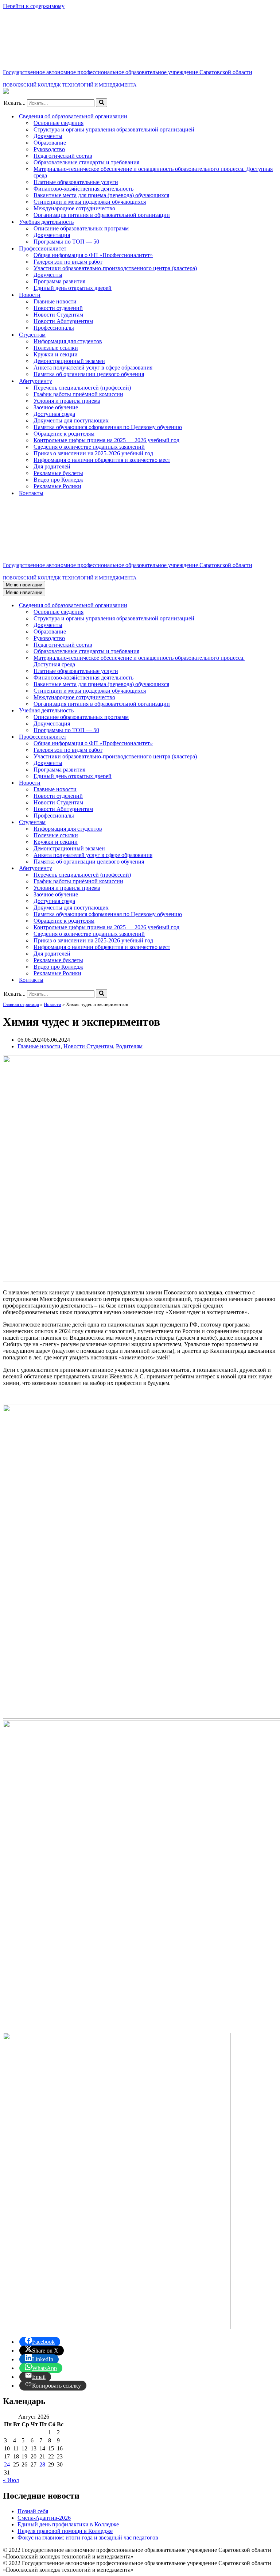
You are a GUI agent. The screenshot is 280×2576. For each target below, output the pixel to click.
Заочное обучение (56, 407)
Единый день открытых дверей (73, 288)
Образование (50, 143)
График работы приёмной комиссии (78, 394)
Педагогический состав (63, 156)
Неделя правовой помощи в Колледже (65, 2531)
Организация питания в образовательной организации (102, 215)
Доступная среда (54, 414)
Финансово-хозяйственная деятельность (83, 189)
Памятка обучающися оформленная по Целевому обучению (108, 427)
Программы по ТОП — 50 (66, 242)
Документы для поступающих (71, 420)
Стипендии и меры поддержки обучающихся (90, 202)
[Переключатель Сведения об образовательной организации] (273, 606)
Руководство (49, 149)
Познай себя (33, 2511)
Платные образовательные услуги (76, 182)
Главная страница (21, 1004)
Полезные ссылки (56, 348)
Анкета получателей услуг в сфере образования (93, 368)
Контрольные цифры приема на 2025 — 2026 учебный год (106, 440)
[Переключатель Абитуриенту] (273, 868)
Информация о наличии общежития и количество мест (102, 460)
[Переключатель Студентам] (273, 822)
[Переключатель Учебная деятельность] (273, 711)
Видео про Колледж (58, 480)
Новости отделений (58, 308)
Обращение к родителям (64, 434)
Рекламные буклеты (58, 473)
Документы (48, 136)
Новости (52, 1004)
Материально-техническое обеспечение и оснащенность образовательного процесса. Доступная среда (153, 172)
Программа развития (59, 281)
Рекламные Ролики (57, 486)
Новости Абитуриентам (63, 321)
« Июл (11, 2480)
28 (42, 2464)
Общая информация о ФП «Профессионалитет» (93, 255)
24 (7, 2464)
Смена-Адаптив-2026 (44, 2518)
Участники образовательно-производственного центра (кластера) (115, 268)
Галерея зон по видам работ (68, 262)
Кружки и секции (56, 354)
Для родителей (52, 466)
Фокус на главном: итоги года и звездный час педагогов (88, 2537)
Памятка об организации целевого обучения (89, 374)
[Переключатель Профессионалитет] (273, 737)
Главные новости (55, 301)
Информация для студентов (68, 341)
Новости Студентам (58, 315)
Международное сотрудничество (74, 208)
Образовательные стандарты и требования (86, 162)
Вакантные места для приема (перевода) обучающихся (101, 195)
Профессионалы (54, 328)
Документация (52, 235)
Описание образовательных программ (81, 228)
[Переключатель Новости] (273, 783)
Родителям (129, 1046)
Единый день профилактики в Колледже (68, 2524)
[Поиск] (102, 103)
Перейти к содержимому (34, 6)
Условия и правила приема (67, 401)
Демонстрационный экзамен (69, 361)
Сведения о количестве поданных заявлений (89, 447)
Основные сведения (59, 123)
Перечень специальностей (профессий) (82, 388)
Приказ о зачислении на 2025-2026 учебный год (93, 453)
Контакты (31, 493)
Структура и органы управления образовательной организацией (114, 129)
